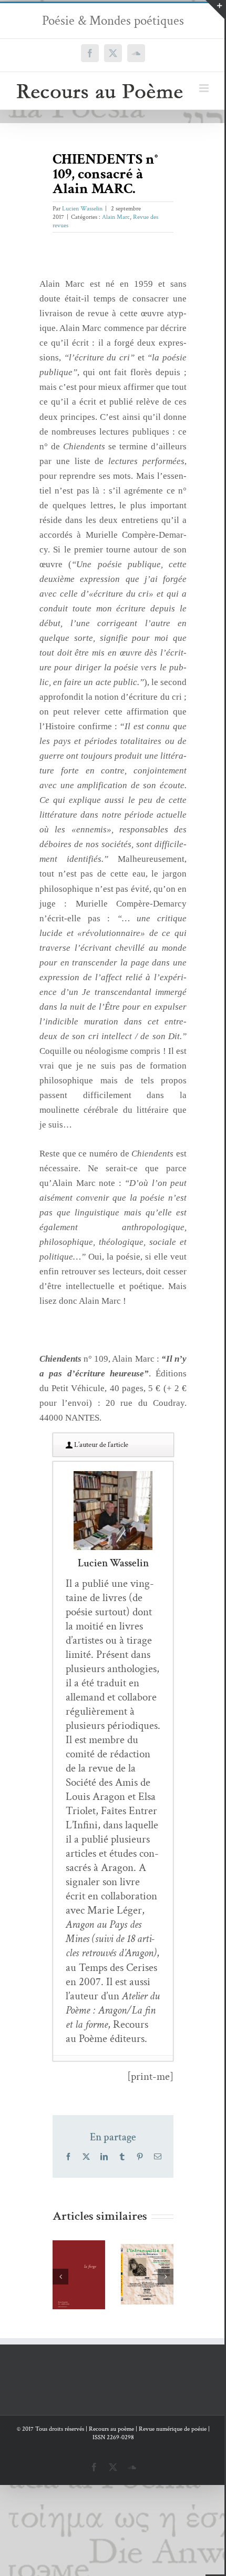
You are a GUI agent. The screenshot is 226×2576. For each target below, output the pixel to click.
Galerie (79, 2259)
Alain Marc (116, 217)
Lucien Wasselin (82, 209)
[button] (60, 2277)
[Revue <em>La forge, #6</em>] (79, 2275)
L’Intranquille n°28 (144, 2244)
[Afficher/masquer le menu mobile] (205, 88)
